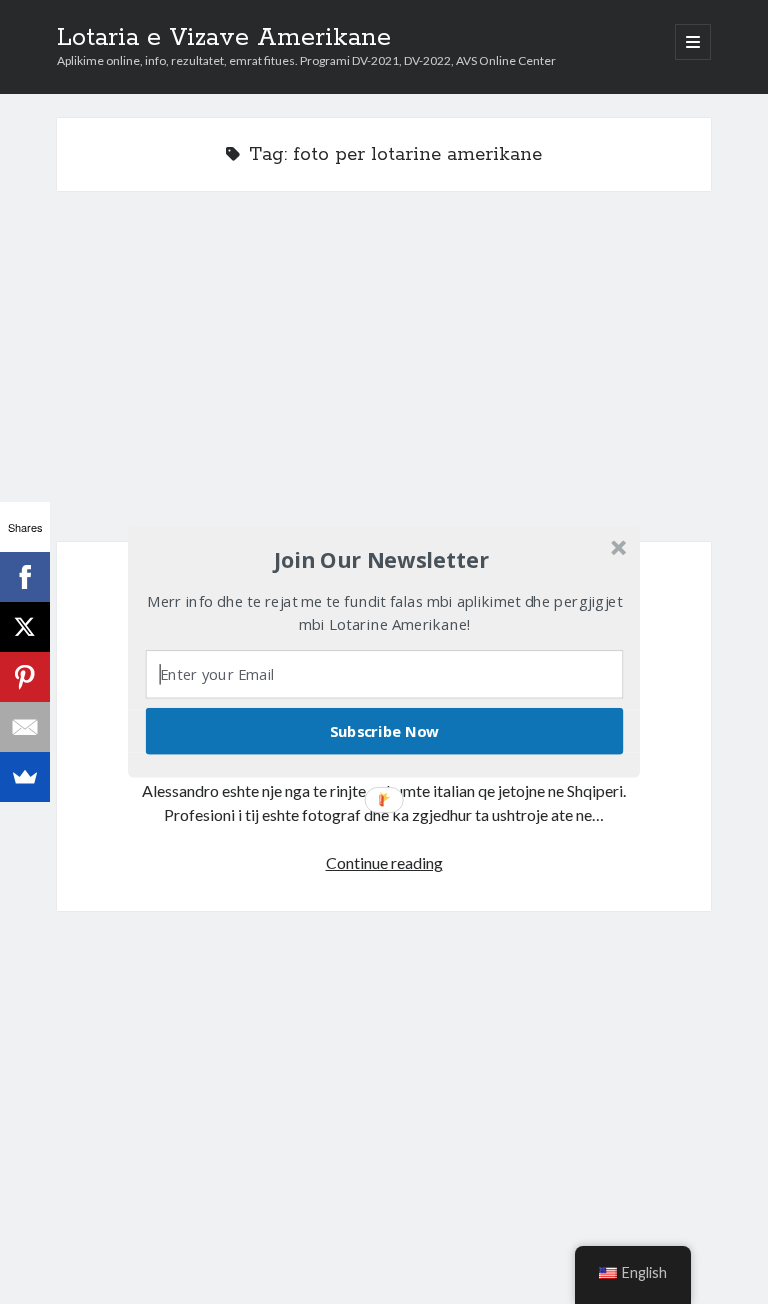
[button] (382, 560)
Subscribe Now (385, 731)
